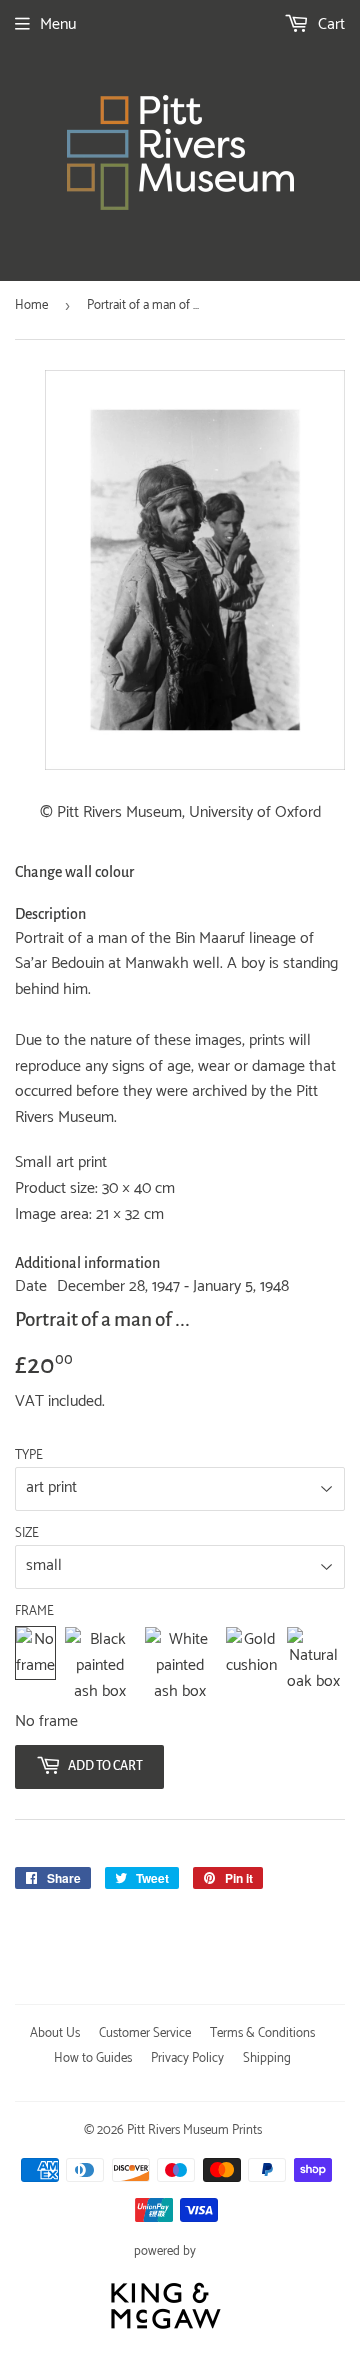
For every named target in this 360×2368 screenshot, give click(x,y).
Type (29, 1456)
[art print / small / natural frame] (313, 1665)
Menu (58, 24)
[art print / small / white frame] (180, 1665)
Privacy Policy (187, 2058)
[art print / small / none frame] (35, 1665)
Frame (34, 1612)
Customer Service (145, 2033)
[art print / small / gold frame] (251, 1665)
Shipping (267, 2058)
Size (27, 1534)
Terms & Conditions (262, 2033)
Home (31, 305)
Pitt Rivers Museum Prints (194, 2130)
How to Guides (93, 2058)
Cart (329, 24)
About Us (55, 2033)
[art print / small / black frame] (100, 1665)
